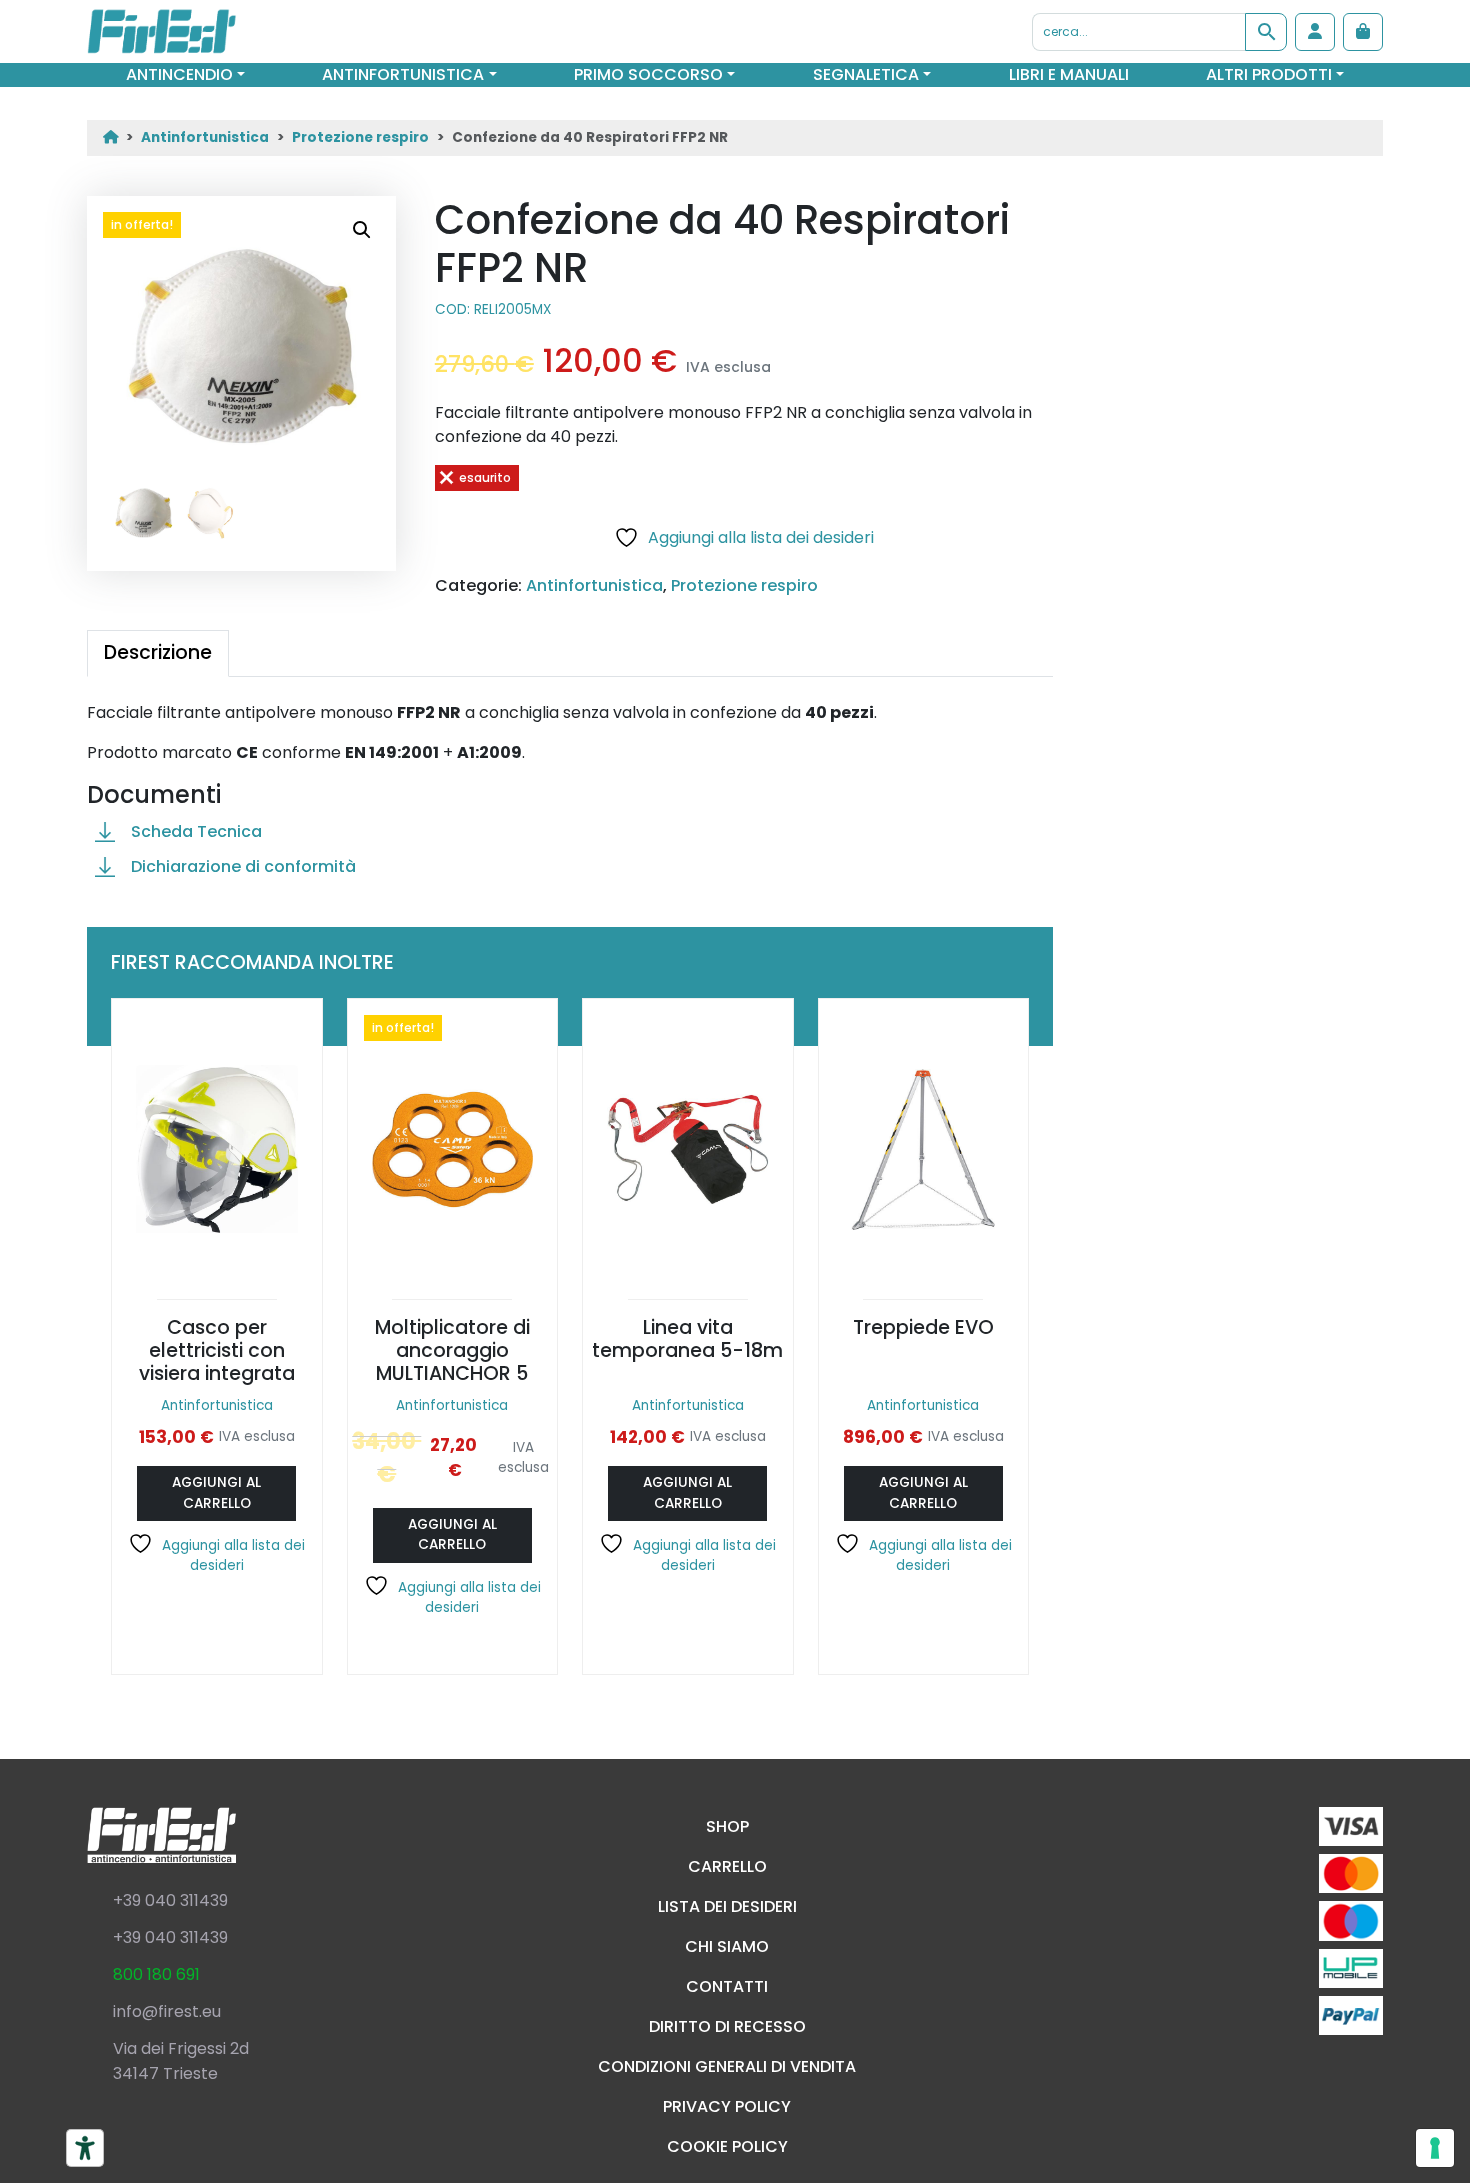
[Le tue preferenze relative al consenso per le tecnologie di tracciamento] (1435, 2148)
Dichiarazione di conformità (243, 866)
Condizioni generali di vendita (727, 2066)
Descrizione (158, 652)
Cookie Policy (727, 2146)
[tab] (158, 653)
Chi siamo (727, 1946)
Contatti (727, 1986)
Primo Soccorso (648, 74)
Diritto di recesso (727, 2026)
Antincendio (179, 74)
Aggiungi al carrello (216, 1492)
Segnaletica (866, 74)
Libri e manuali (1069, 74)
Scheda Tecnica (196, 831)
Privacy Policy (727, 2106)
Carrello (727, 1866)
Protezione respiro (360, 137)
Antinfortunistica (403, 74)
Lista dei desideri (727, 1906)
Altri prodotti (1269, 74)
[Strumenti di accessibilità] (85, 2148)
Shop (727, 1826)
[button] (362, 230)
